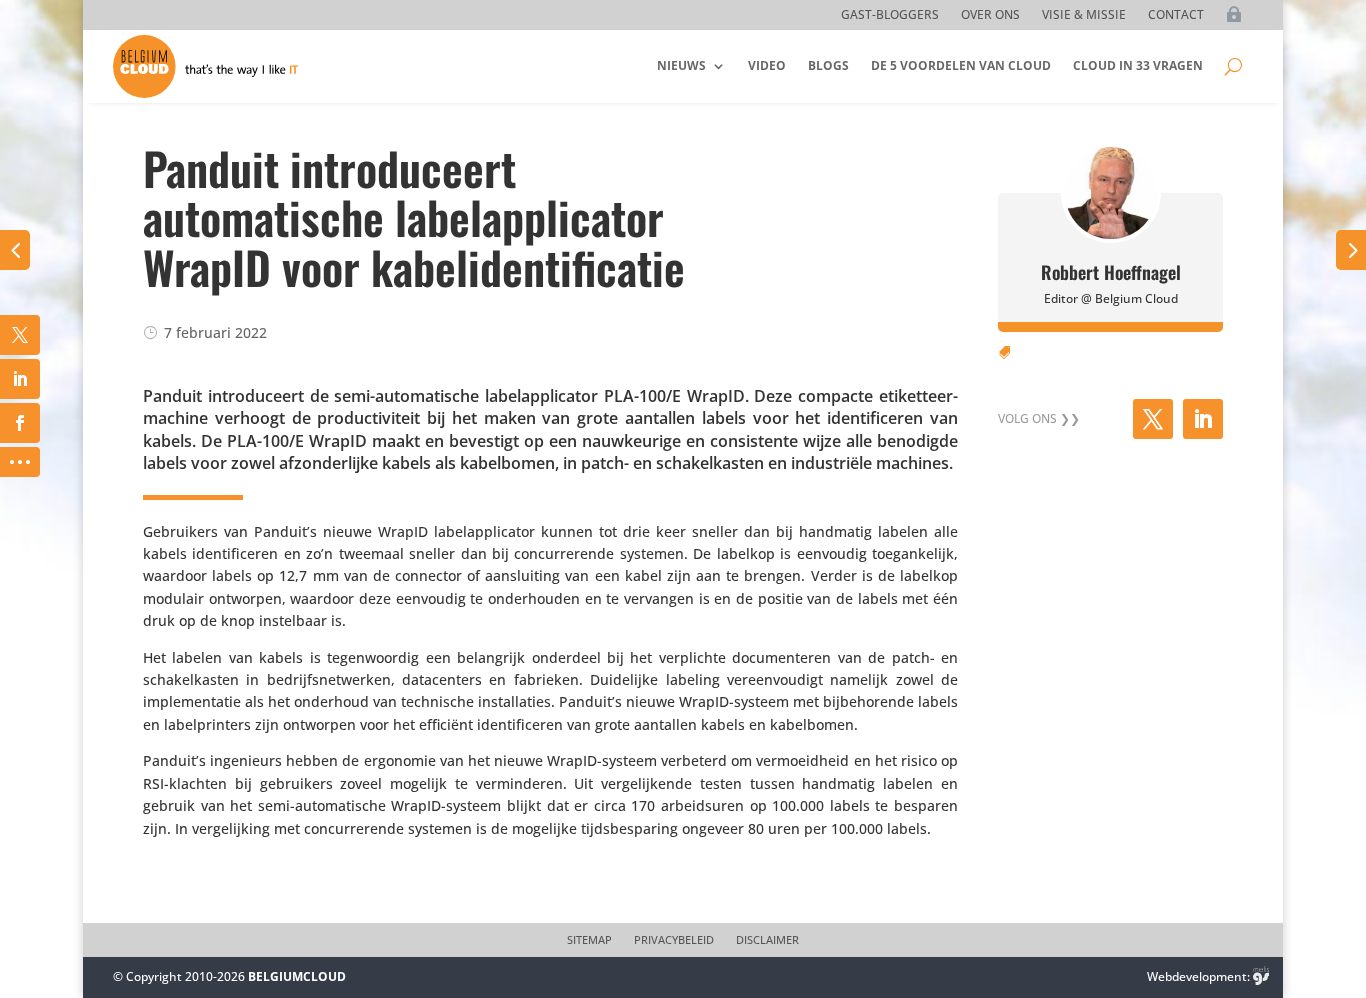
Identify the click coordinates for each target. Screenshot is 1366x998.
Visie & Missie (1084, 15)
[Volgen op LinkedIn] (1203, 419)
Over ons (990, 15)
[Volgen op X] (1153, 419)
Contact (1176, 15)
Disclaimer (767, 940)
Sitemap (589, 940)
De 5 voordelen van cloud (961, 65)
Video (767, 65)
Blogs (828, 65)
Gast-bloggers (890, 15)
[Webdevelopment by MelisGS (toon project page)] (1261, 976)
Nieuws (681, 65)
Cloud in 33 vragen (1138, 65)
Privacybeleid (674, 940)
